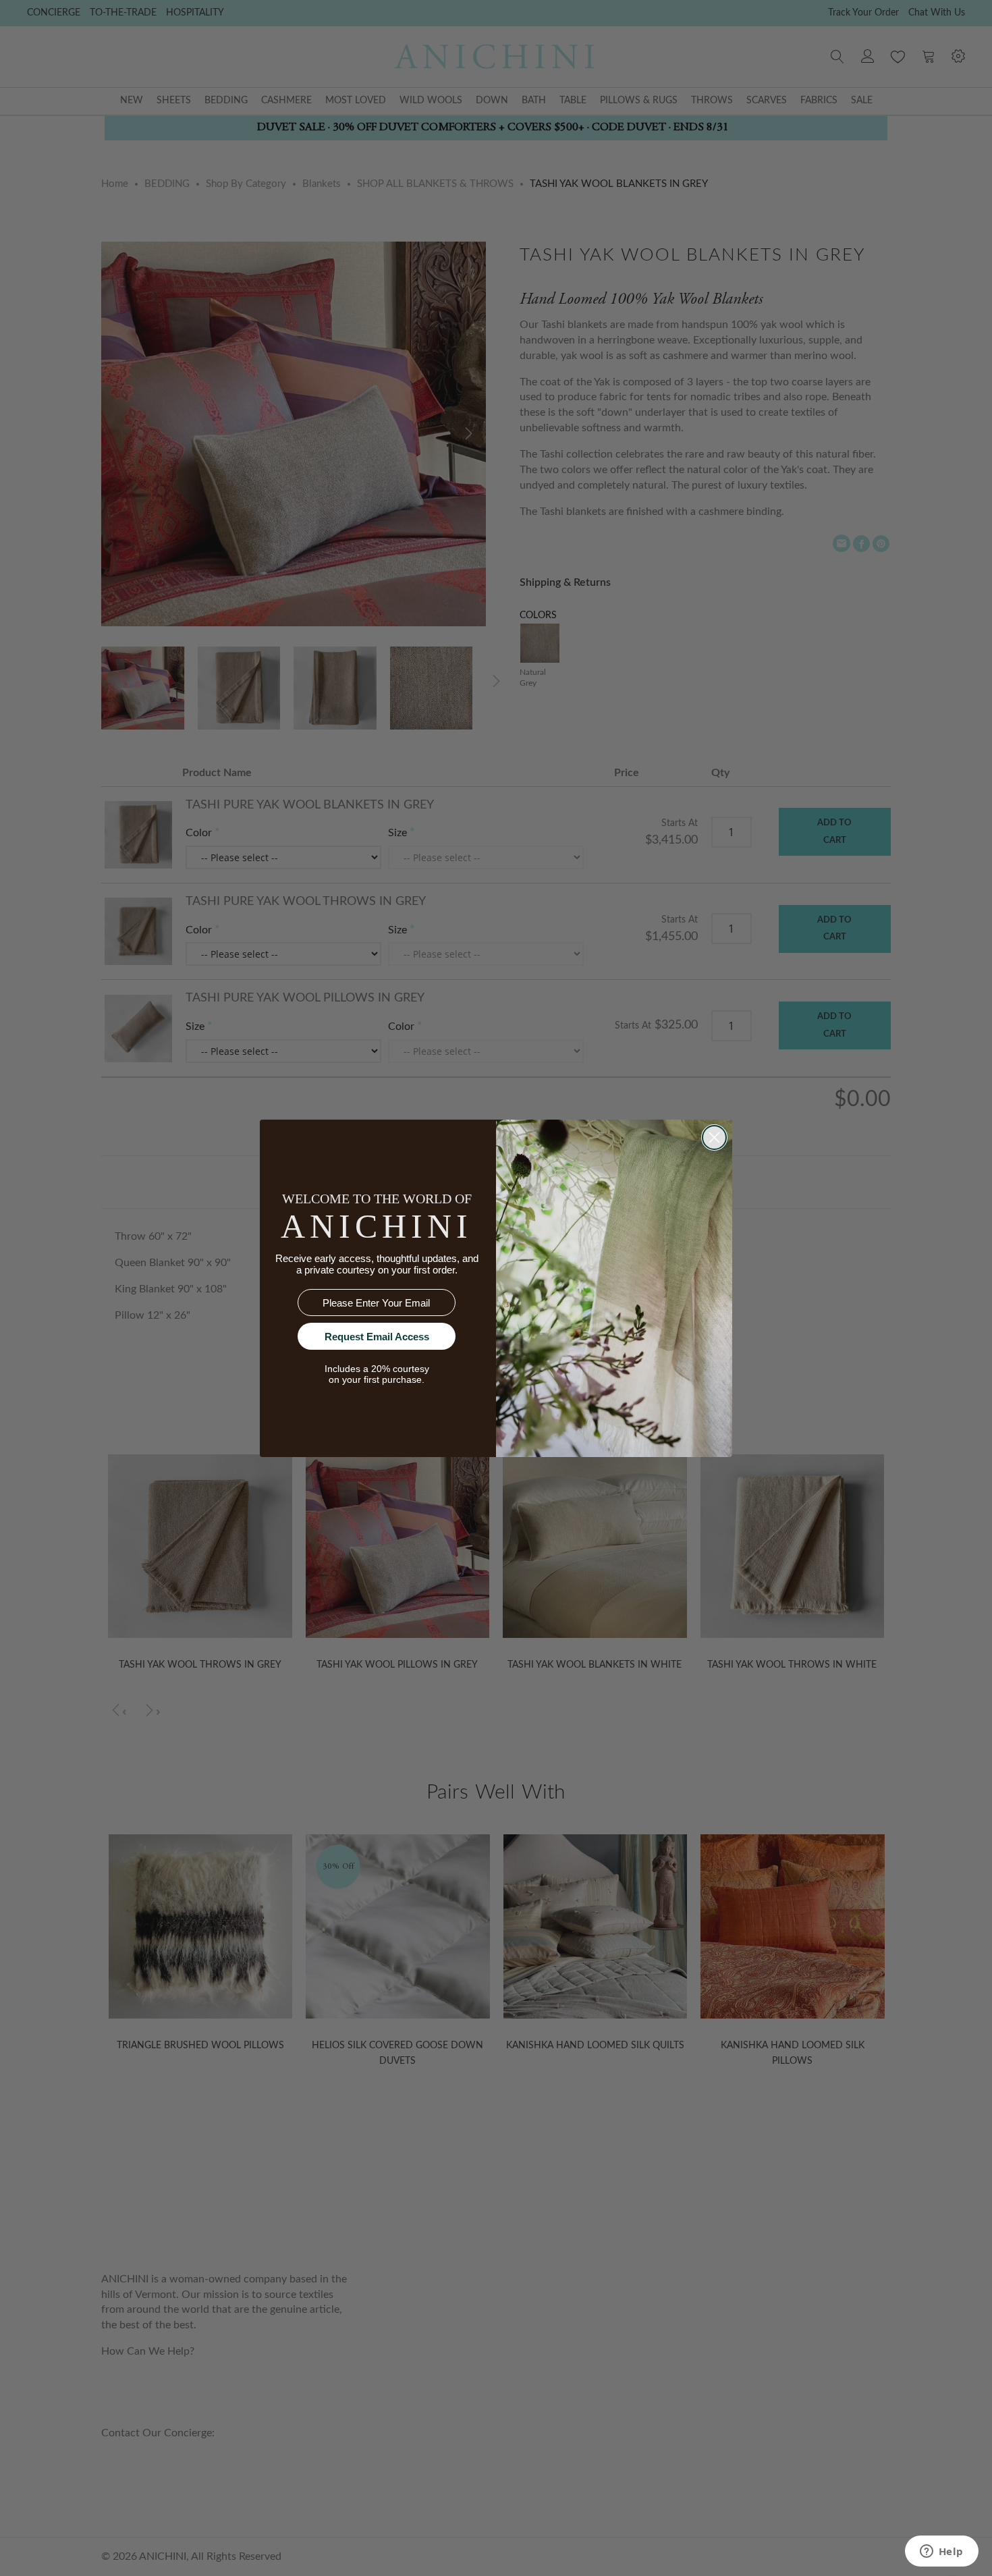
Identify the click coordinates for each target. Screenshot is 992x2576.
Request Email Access (377, 1337)
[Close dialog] (714, 1138)
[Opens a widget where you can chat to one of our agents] (941, 2552)
